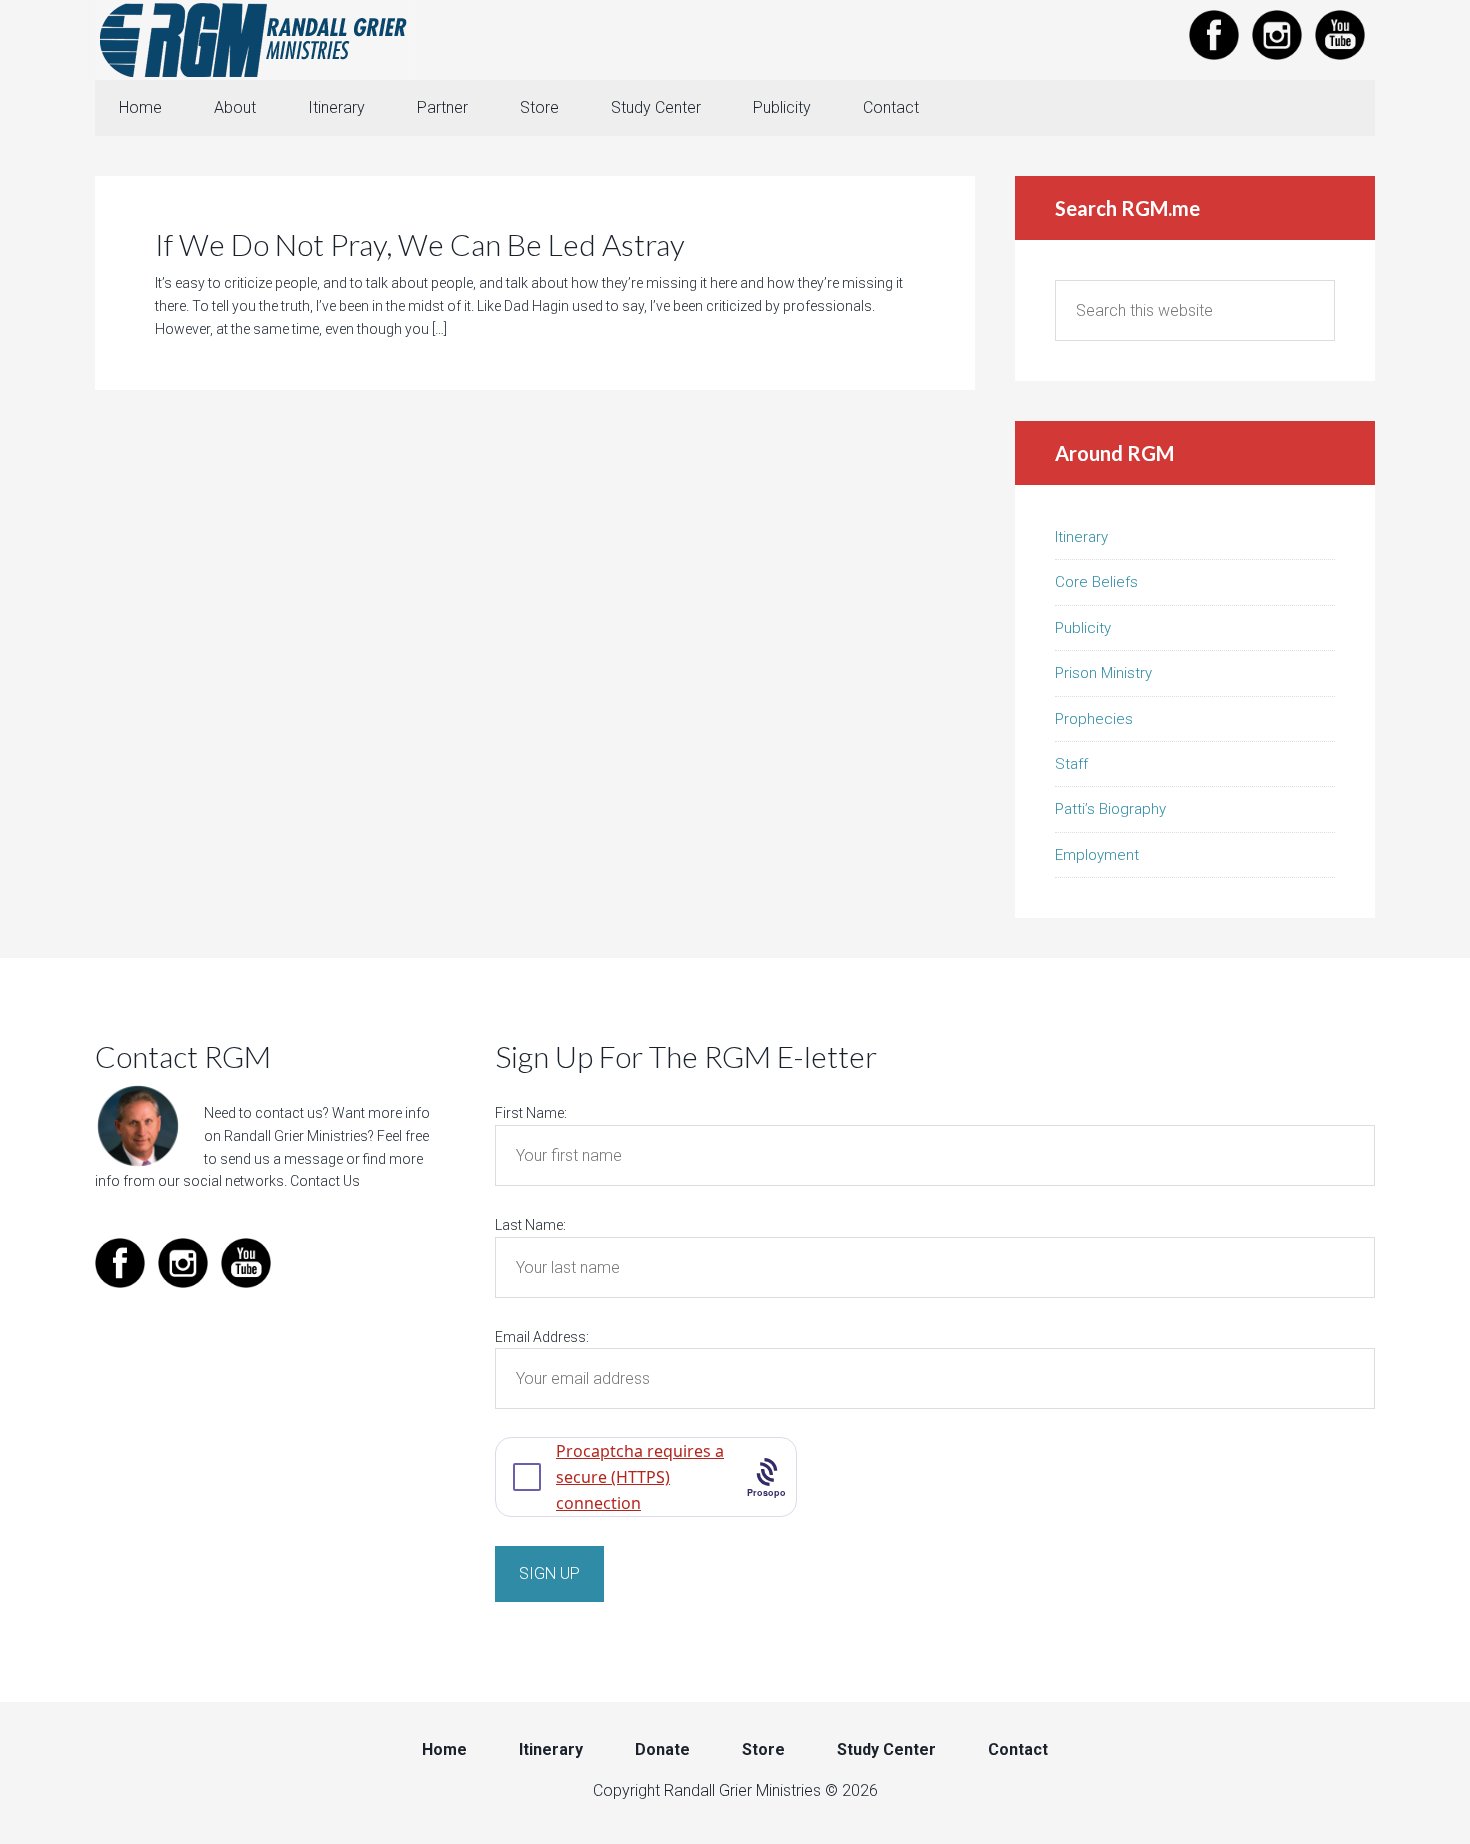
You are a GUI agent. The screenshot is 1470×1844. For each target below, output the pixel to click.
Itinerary (1081, 537)
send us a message (281, 1159)
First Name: (531, 1113)
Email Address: (542, 1337)
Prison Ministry (1103, 673)
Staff (1071, 764)
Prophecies (1094, 719)
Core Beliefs (1096, 582)
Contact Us (325, 1181)
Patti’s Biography (1110, 809)
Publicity (1083, 628)
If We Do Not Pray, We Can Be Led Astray (420, 244)
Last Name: (530, 1225)
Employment (1097, 855)
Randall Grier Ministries (255, 40)
